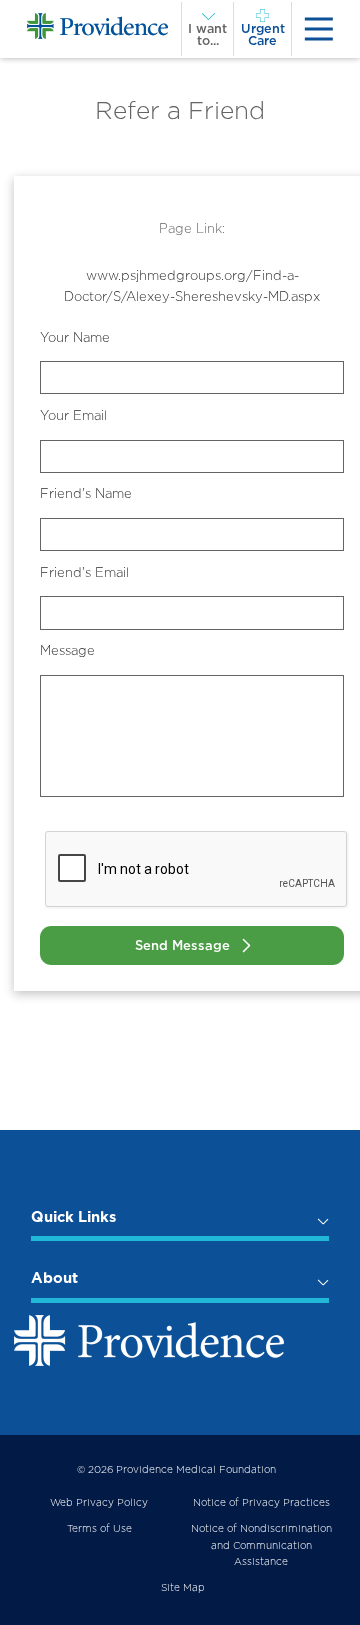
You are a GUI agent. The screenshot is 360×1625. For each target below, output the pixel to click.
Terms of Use (99, 1528)
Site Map (183, 1587)
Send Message (182, 945)
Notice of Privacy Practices (261, 1502)
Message (67, 650)
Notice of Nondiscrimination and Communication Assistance (261, 1544)
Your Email (73, 415)
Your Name (75, 337)
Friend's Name (86, 493)
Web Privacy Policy (99, 1502)
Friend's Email (84, 572)
